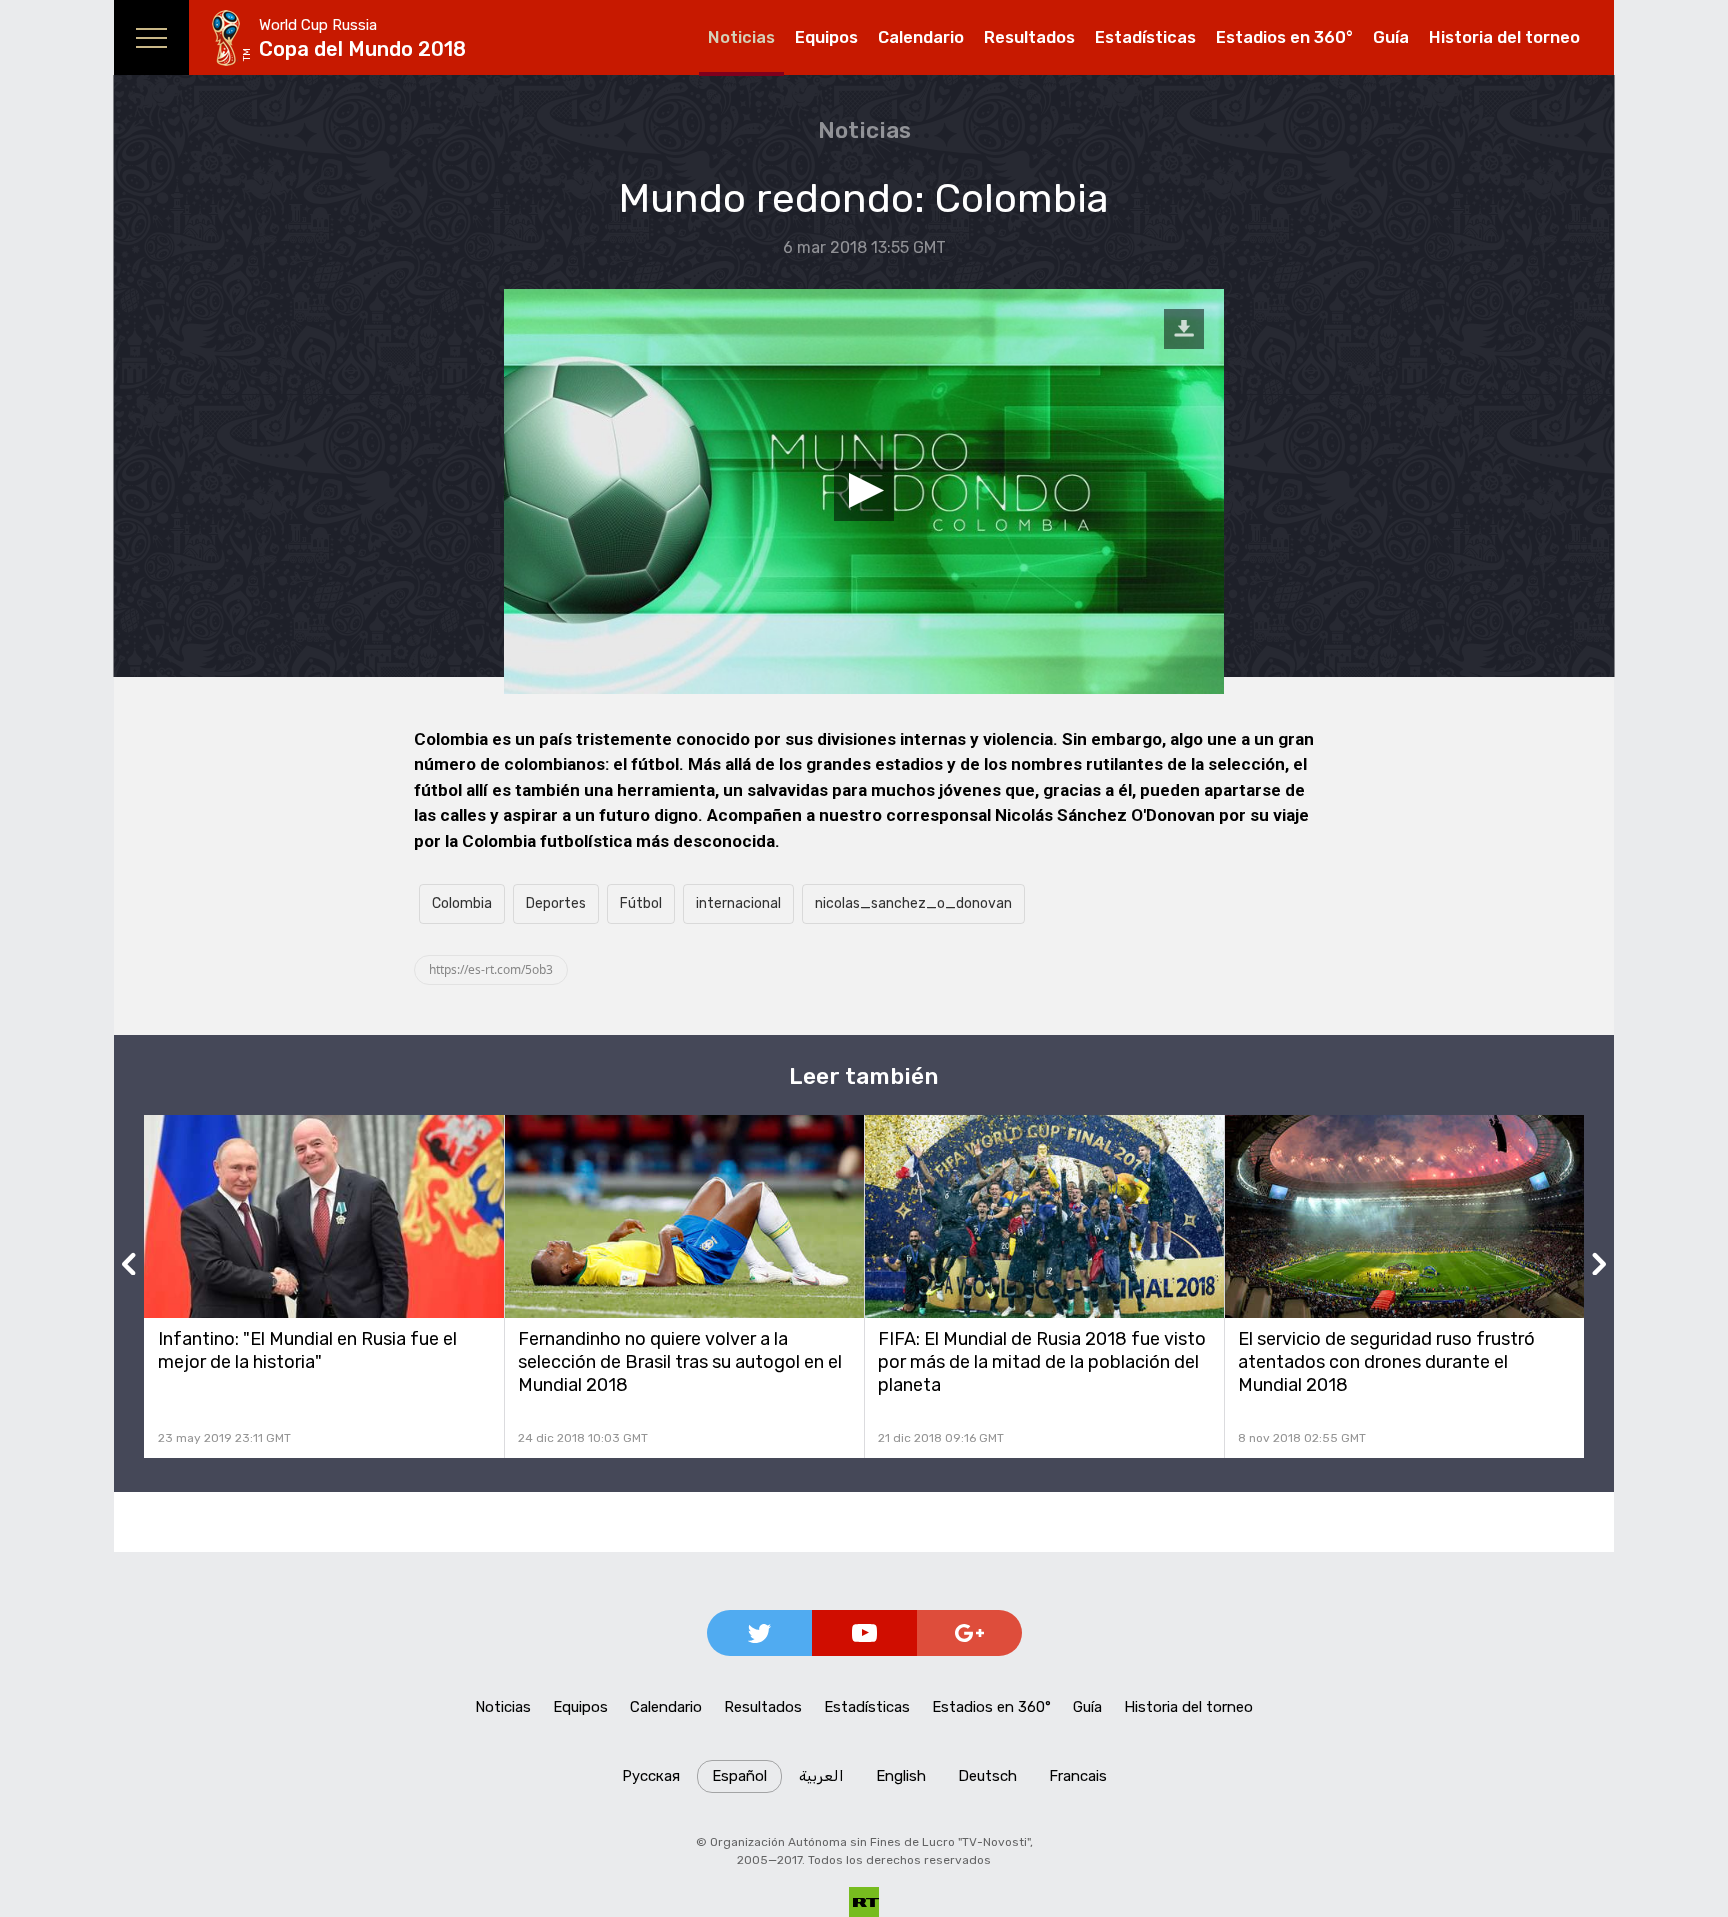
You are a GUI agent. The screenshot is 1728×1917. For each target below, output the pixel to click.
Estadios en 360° (1284, 37)
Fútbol (641, 903)
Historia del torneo (1504, 37)
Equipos (826, 37)
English (901, 1776)
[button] (864, 491)
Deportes (556, 903)
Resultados (1029, 37)
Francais (1078, 1776)
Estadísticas (1145, 37)
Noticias (741, 37)
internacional (738, 903)
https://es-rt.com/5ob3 (491, 969)
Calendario (921, 37)
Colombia (462, 903)
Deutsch (987, 1776)
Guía (1391, 37)
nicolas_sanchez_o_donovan (913, 903)
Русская (651, 1776)
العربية (821, 1776)
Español (739, 1776)
